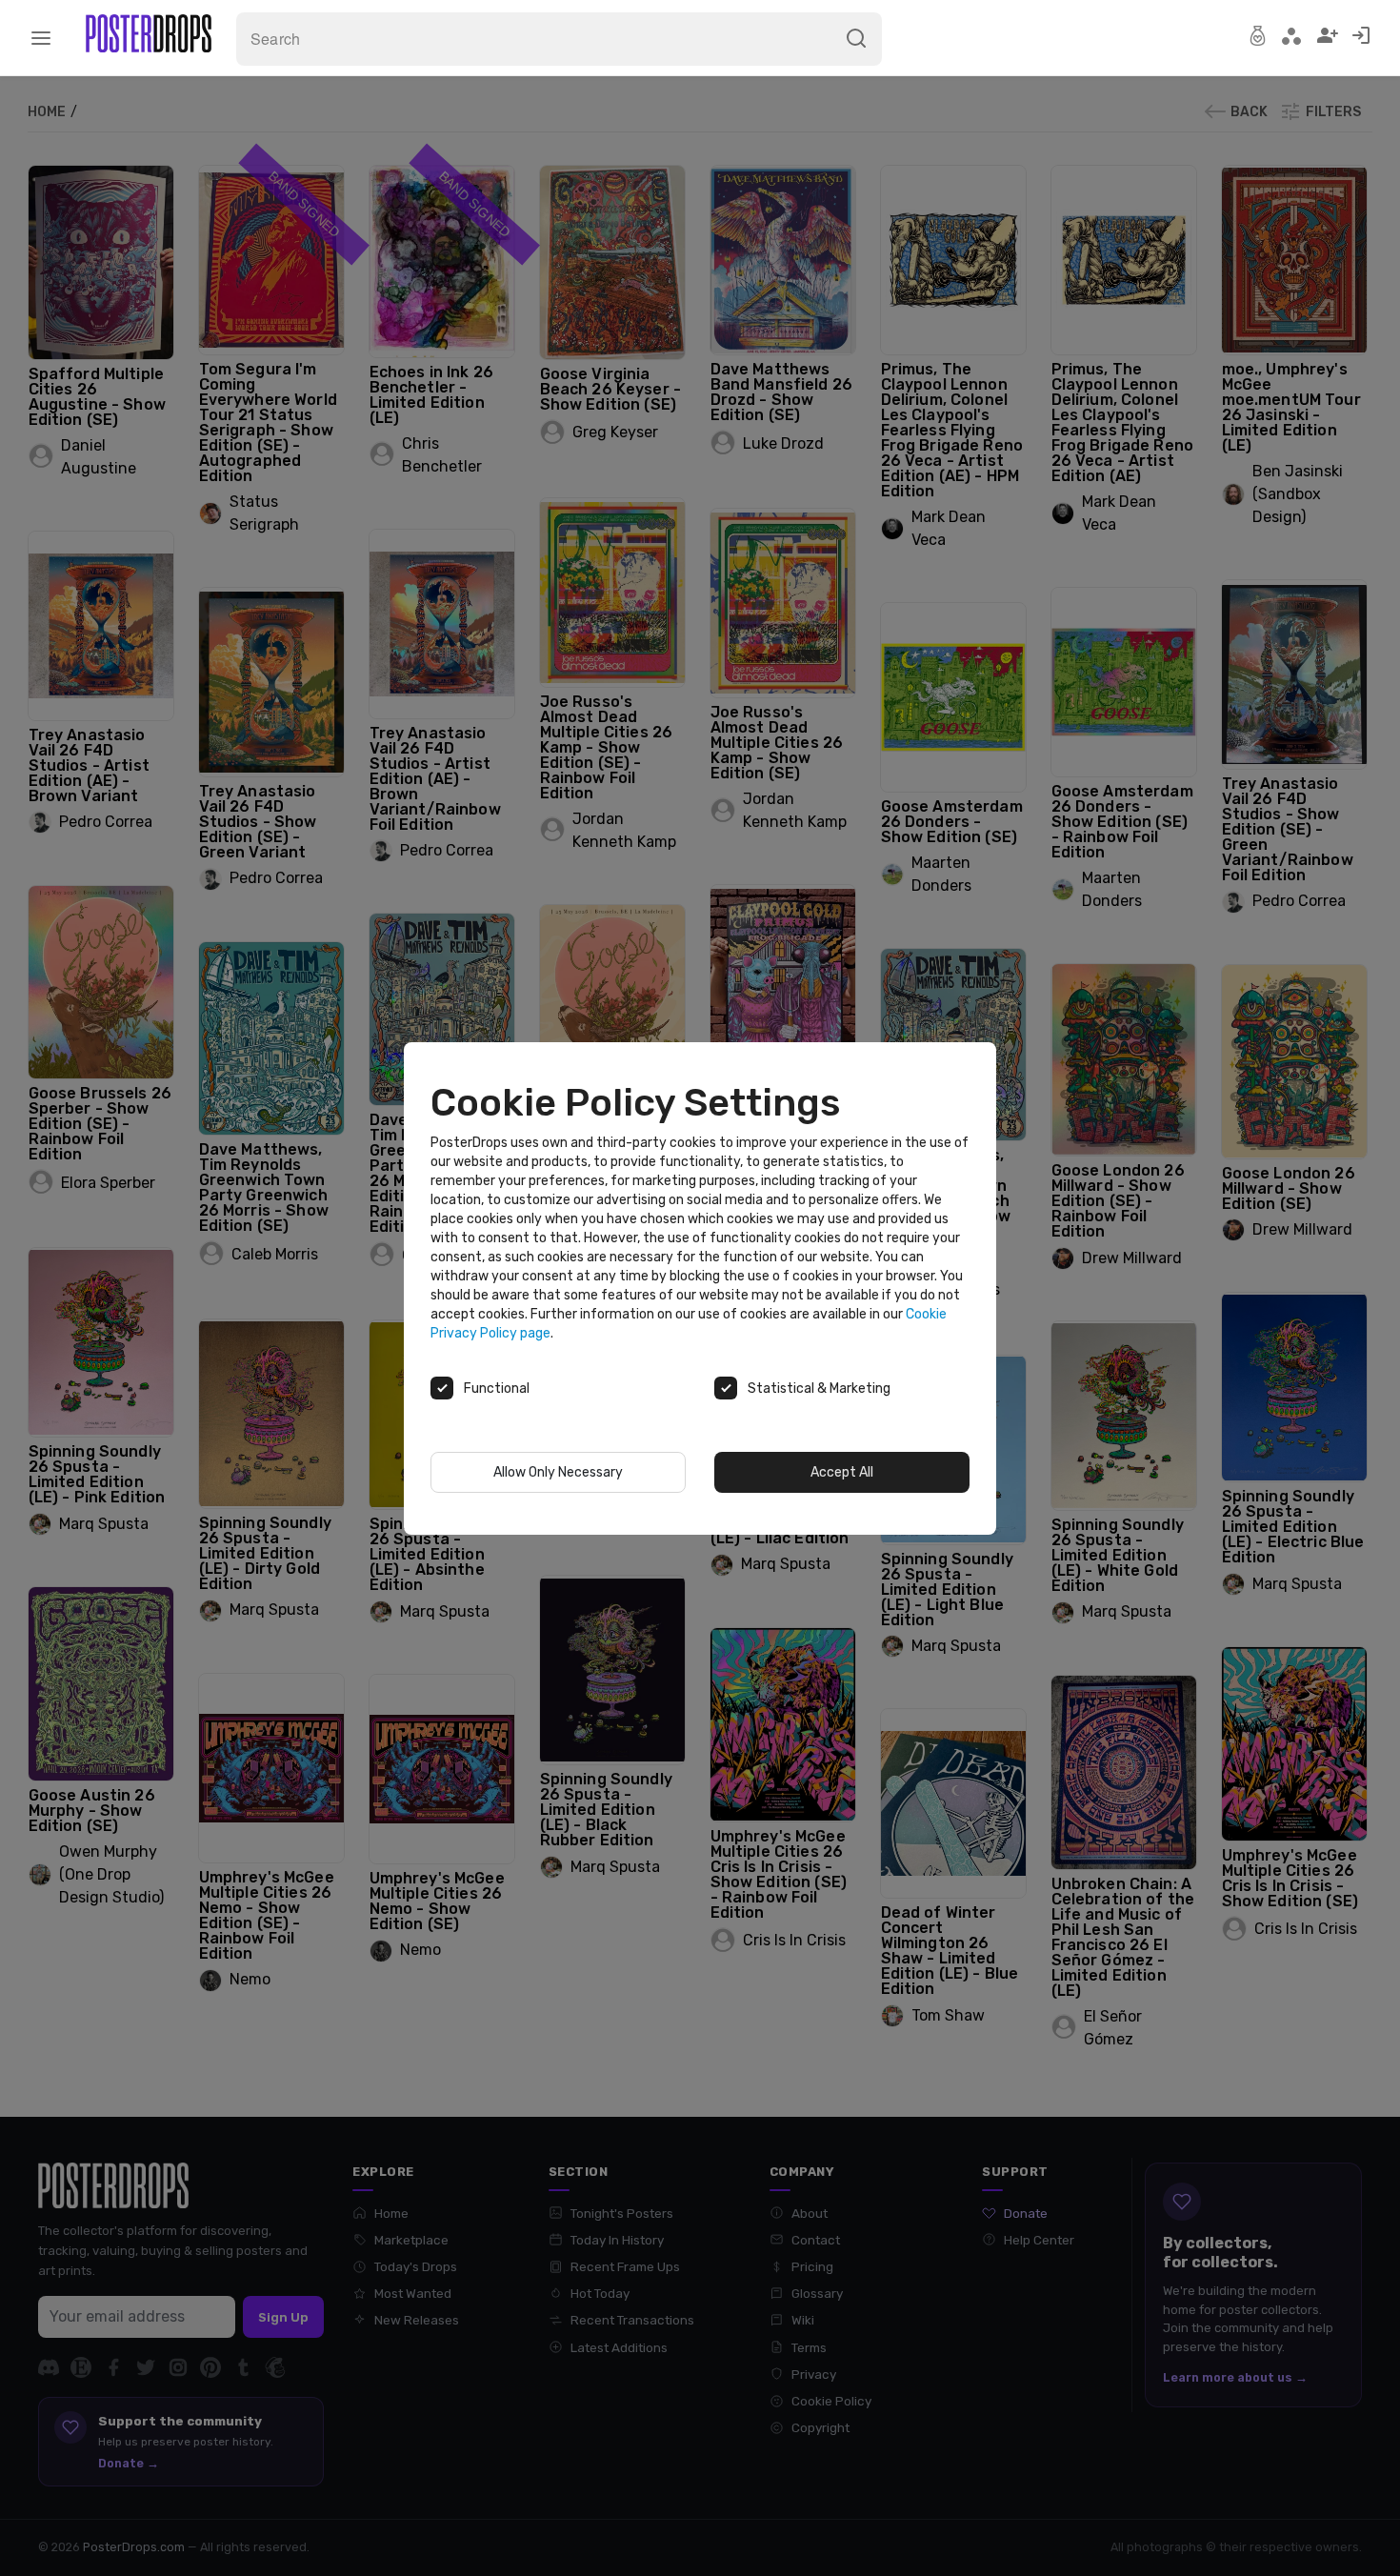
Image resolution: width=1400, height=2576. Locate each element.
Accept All (842, 1472)
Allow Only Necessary (558, 1472)
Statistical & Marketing (819, 1389)
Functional (497, 1389)
